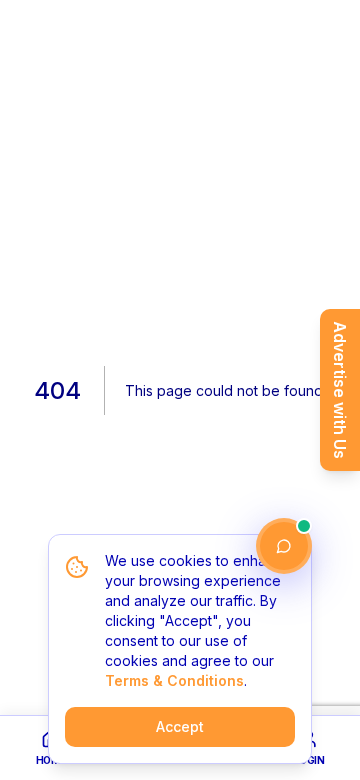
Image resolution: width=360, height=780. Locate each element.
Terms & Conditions (174, 680)
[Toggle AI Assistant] (284, 546)
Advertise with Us (340, 390)
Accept (180, 726)
